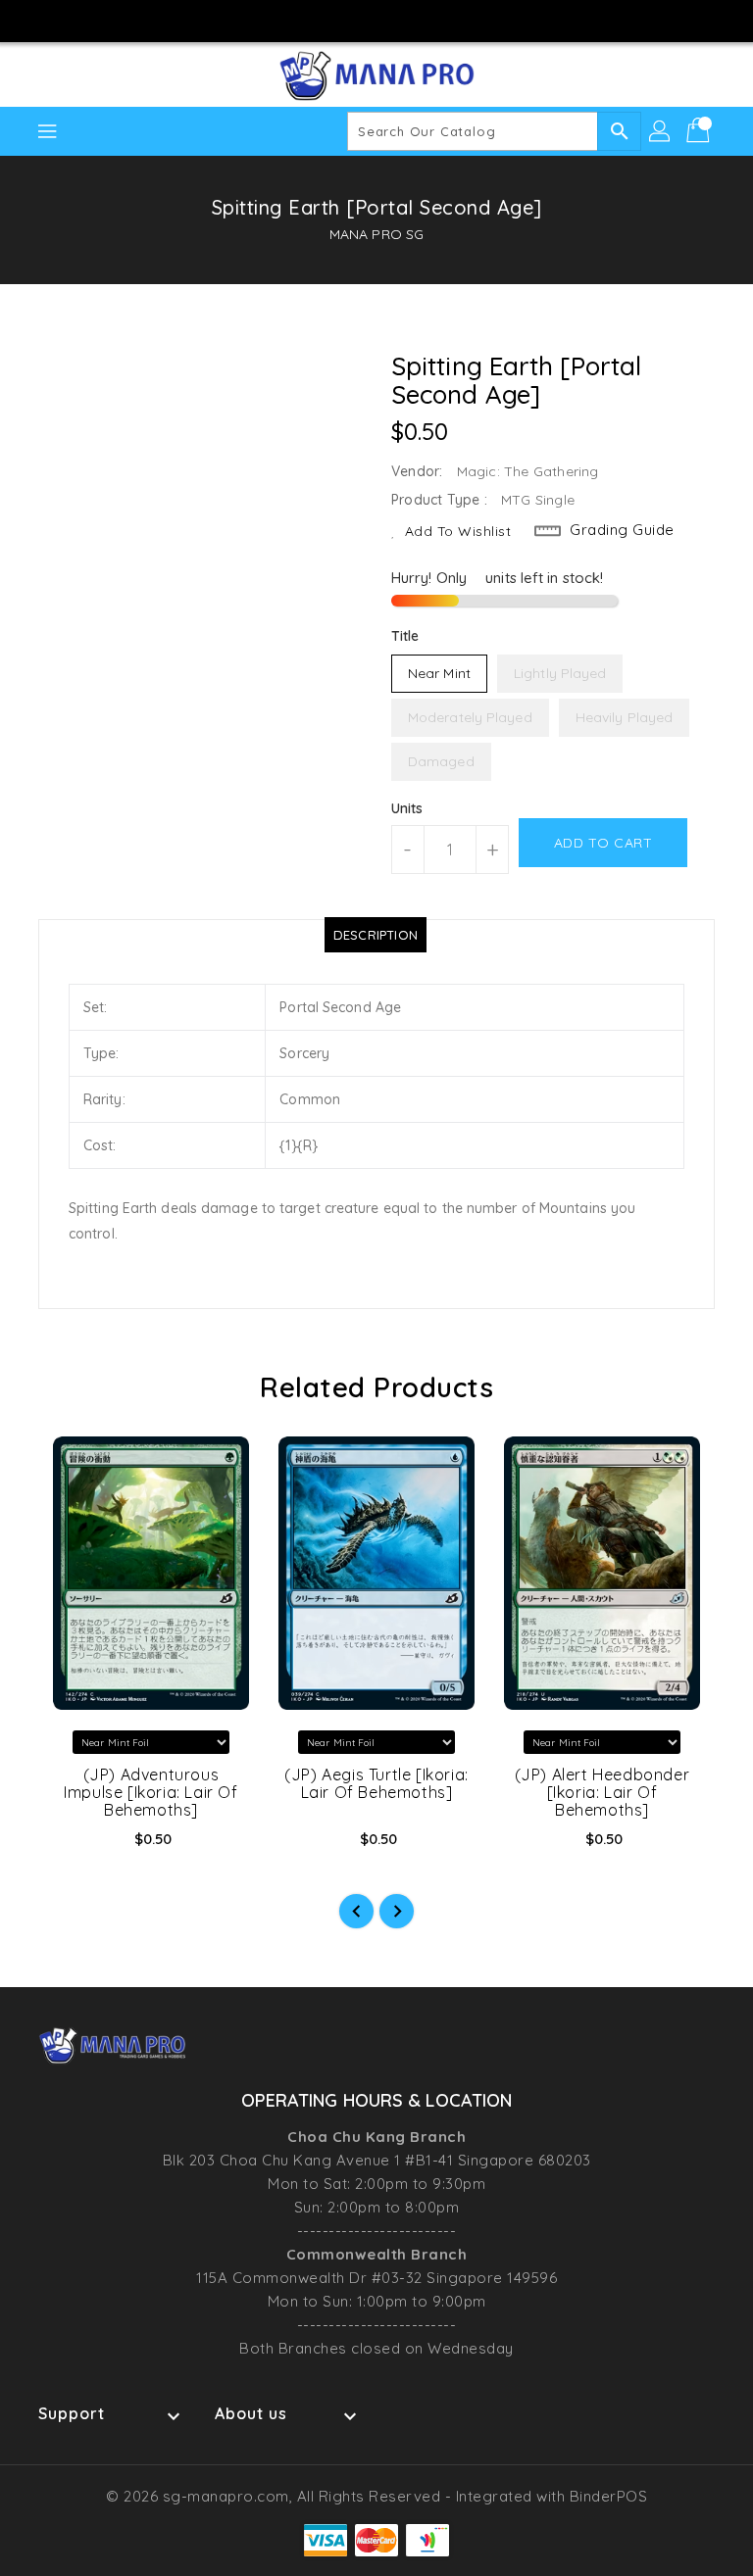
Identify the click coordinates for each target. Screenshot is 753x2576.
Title (405, 636)
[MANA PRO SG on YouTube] (395, 20)
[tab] (376, 935)
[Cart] (700, 131)
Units (407, 808)
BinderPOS (609, 2496)
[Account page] (661, 131)
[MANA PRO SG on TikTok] (432, 20)
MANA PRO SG (376, 234)
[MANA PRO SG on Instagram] (358, 20)
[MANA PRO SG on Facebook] (321, 20)
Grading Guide (622, 530)
